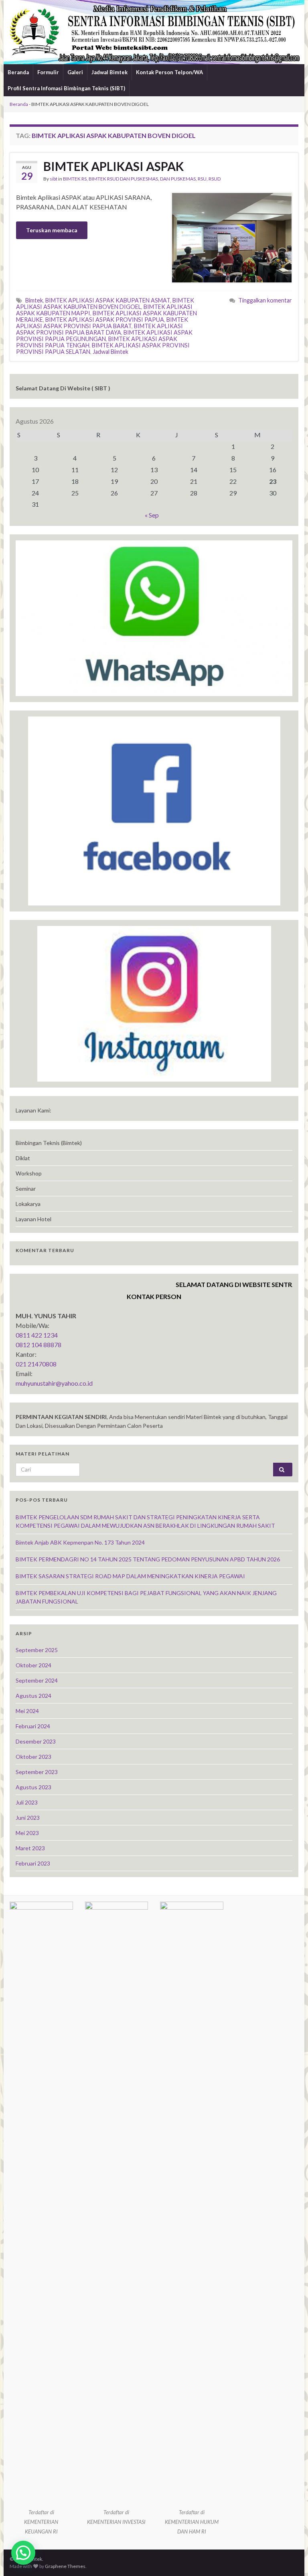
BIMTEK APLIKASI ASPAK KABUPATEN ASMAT (108, 300)
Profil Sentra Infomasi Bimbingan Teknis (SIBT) (66, 88)
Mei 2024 (27, 1711)
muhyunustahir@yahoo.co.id (54, 1383)
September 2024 (37, 1680)
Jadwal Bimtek (109, 72)
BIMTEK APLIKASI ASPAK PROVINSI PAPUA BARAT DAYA (99, 329)
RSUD (215, 179)
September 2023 (37, 1772)
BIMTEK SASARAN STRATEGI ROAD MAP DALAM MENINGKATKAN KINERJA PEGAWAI (130, 1576)
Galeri (75, 72)
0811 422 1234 (37, 1335)
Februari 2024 (33, 1726)
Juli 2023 (27, 1802)
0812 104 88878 (38, 1345)
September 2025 (37, 1650)
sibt (54, 179)
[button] (23, 2553)
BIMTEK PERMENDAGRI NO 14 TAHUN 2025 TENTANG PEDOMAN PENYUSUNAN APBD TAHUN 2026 (148, 1559)
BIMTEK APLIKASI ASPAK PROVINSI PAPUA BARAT (102, 323)
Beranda (18, 72)
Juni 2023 (28, 1818)
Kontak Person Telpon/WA (169, 72)
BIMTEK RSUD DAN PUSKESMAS (123, 179)
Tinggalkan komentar (265, 300)
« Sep (152, 515)
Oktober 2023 (33, 1757)
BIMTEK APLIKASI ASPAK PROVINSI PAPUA (105, 320)
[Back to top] (290, 2558)
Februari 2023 (33, 1863)
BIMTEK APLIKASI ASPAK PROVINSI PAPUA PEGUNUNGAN (104, 336)
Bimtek (34, 300)
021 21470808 (36, 1364)
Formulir (48, 72)
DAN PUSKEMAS (178, 179)
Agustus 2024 (33, 1696)
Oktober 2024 (33, 1665)
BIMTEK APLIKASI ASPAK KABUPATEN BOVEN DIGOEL (105, 303)
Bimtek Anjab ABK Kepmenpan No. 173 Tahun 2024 (80, 1542)
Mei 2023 (27, 1833)
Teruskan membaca (52, 230)
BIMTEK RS (75, 179)
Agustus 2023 (33, 1787)
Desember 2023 (36, 1741)
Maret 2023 (30, 1848)
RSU (202, 179)
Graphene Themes (65, 2566)
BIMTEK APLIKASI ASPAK (113, 166)
